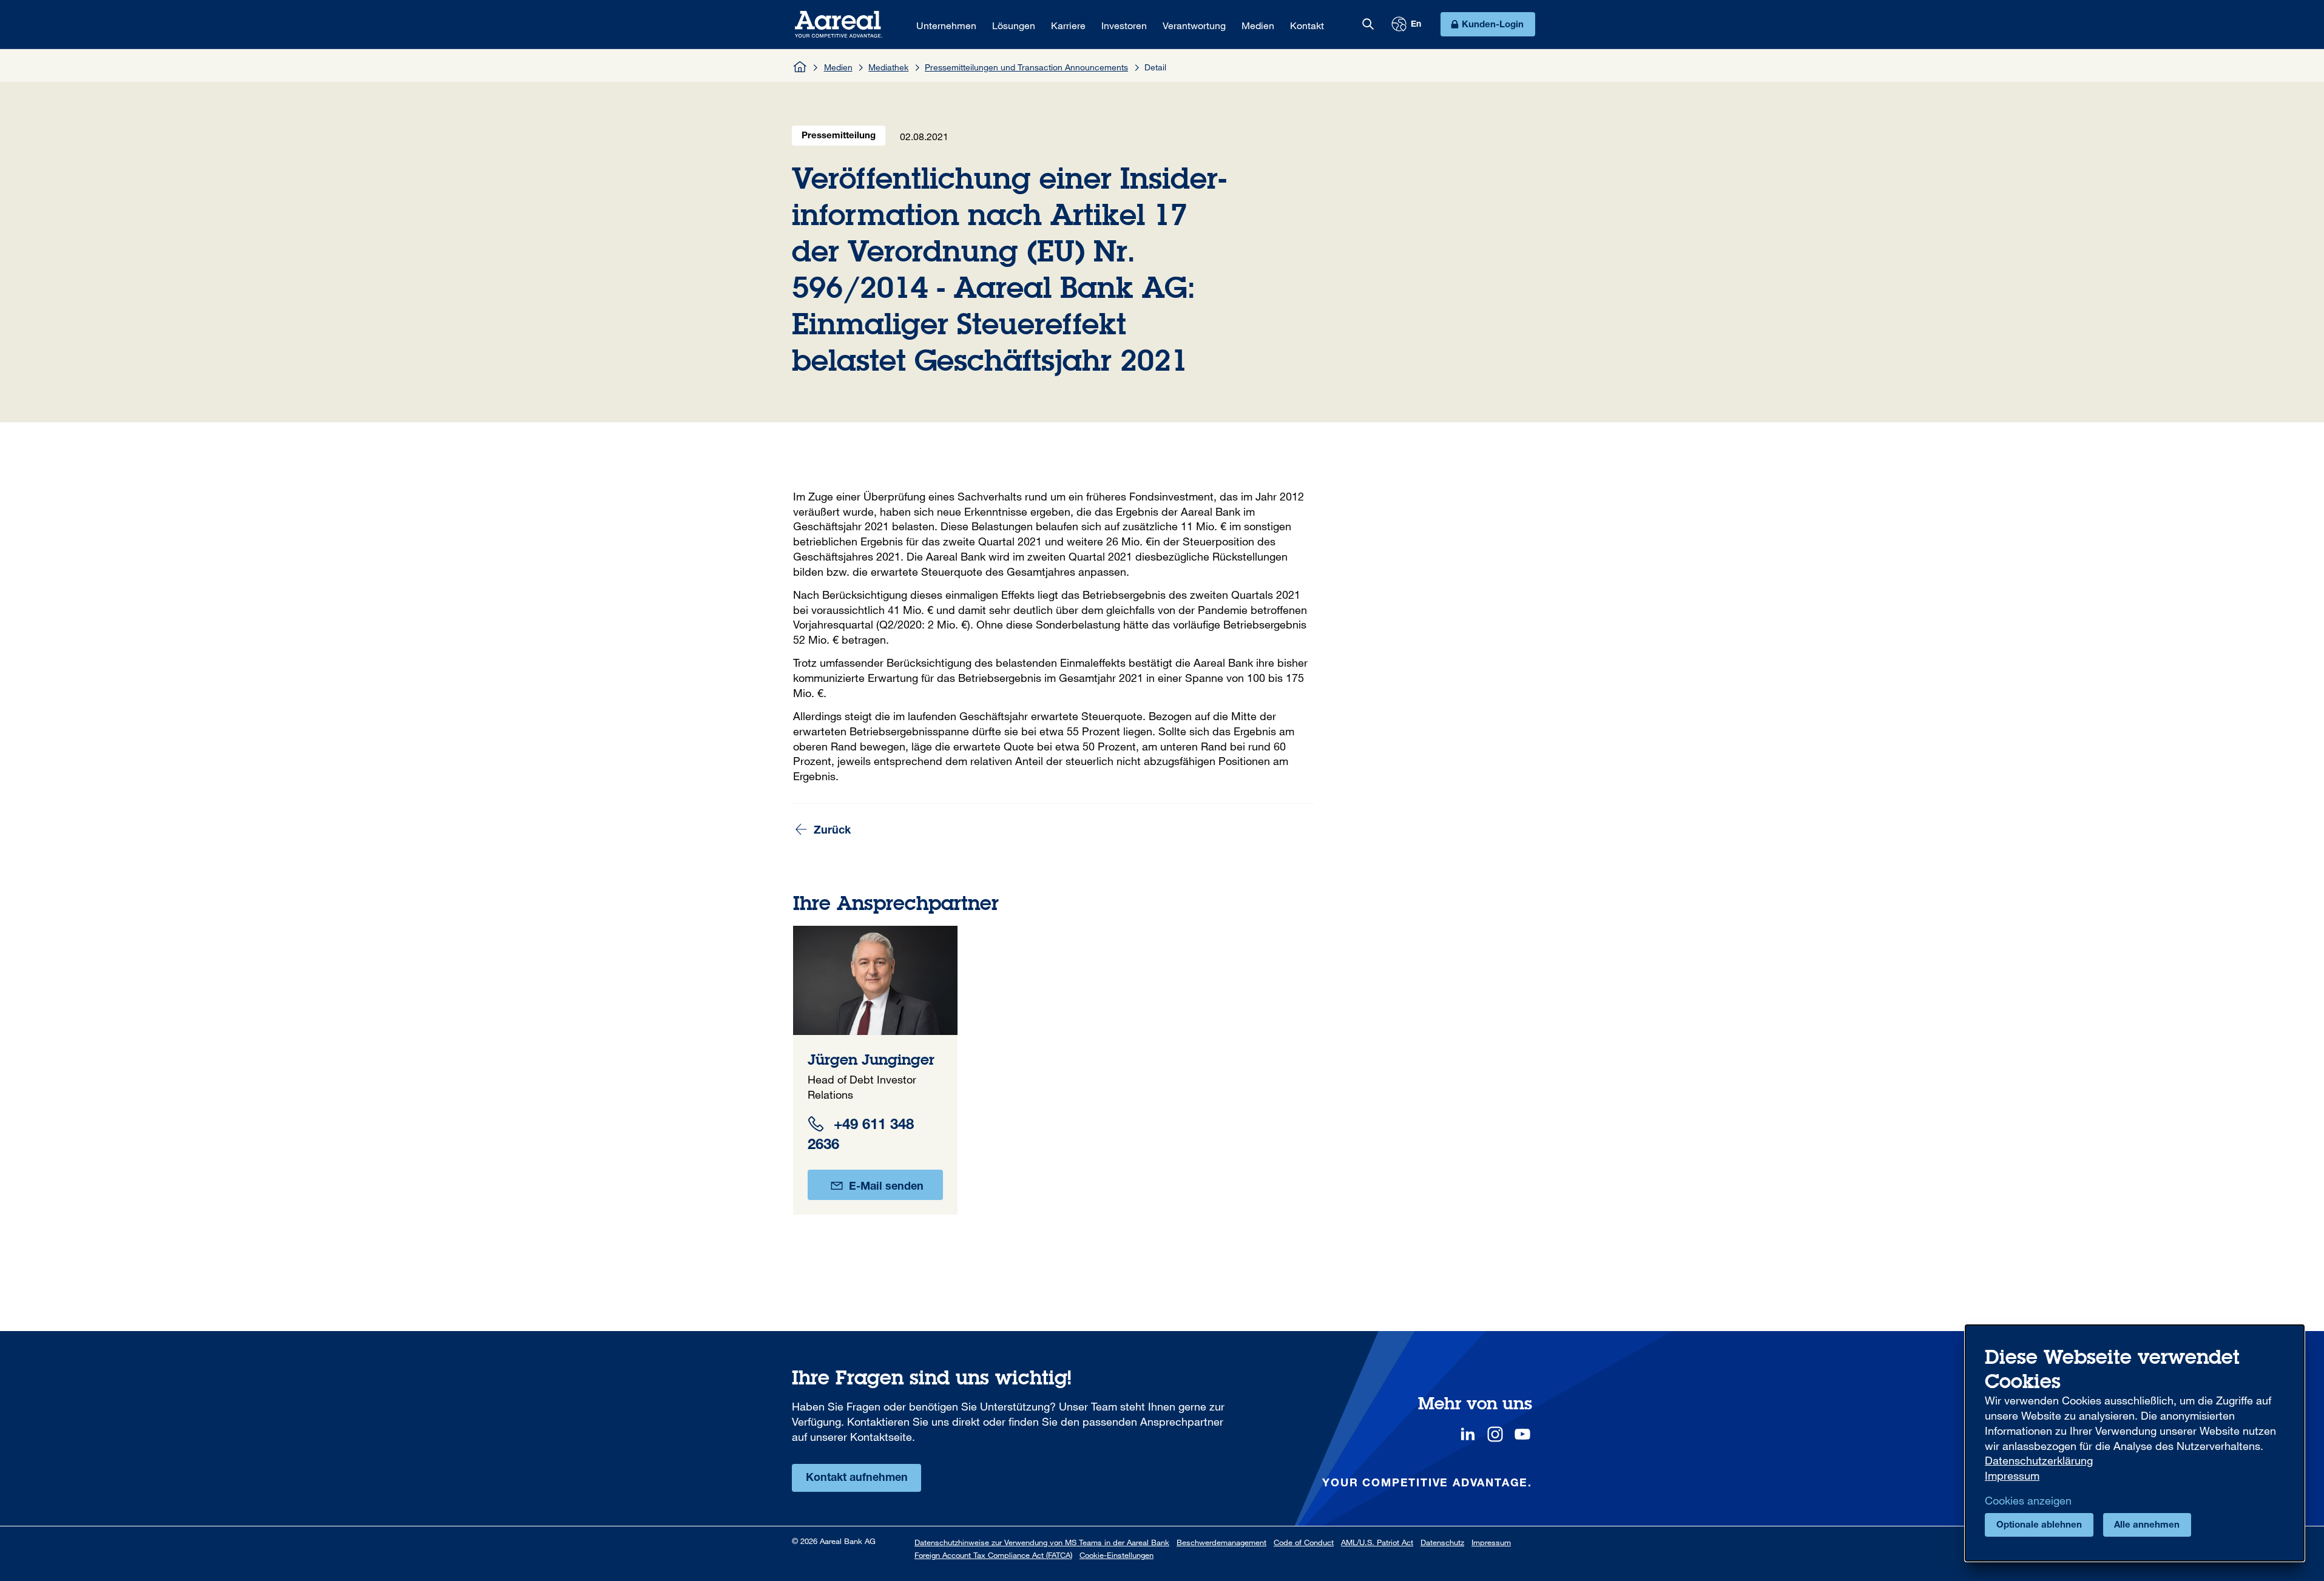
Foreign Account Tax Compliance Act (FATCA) (993, 1555)
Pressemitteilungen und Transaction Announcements (1026, 67)
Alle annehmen (2147, 1525)
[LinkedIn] (1468, 1434)
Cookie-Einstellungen (1116, 1555)
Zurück (831, 831)
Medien (838, 67)
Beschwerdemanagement (1221, 1542)
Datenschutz (1442, 1542)
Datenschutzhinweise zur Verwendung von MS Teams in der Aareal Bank (1042, 1542)
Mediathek (888, 67)
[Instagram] (1495, 1434)
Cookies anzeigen (2028, 1500)
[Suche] (1368, 24)
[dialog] (2135, 1443)
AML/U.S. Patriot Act (1377, 1542)
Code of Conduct (1304, 1542)
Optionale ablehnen (2039, 1525)
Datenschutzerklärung (2039, 1460)
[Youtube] (1522, 1434)
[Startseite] (800, 67)
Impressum (1491, 1542)
